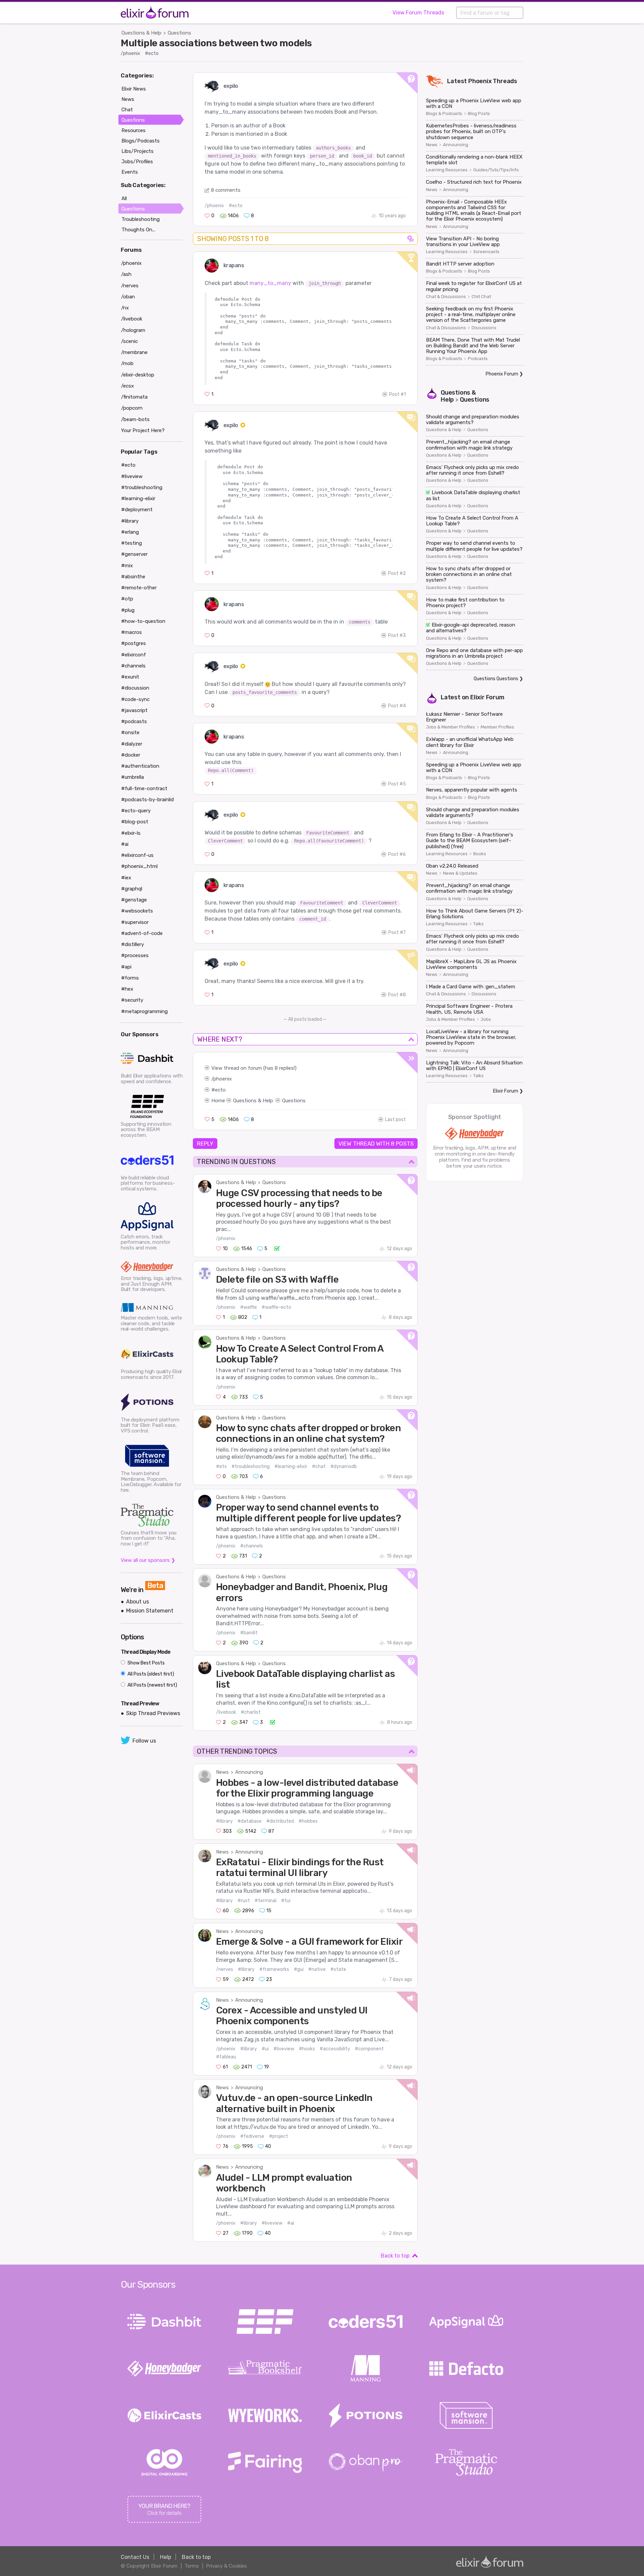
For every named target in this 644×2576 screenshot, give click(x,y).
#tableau (226, 2057)
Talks (478, 924)
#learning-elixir (291, 1467)
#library (224, 1821)
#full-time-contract (144, 788)
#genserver (134, 554)
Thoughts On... (138, 230)
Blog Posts (479, 114)
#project (279, 2136)
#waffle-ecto (276, 1307)
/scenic (129, 341)
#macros (131, 632)
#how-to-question (143, 621)
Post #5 (397, 784)
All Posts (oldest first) (150, 1674)
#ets (221, 1467)
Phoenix (480, 81)
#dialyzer (132, 744)
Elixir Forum (487, 697)
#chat (319, 1467)
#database (250, 1821)
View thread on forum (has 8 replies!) (254, 1068)
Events (130, 172)
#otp (127, 599)
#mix (127, 566)
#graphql (132, 889)
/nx (125, 308)
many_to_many (270, 283)
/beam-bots (135, 419)
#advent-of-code (142, 933)
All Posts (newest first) (152, 1685)
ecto (220, 1090)
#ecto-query (136, 811)
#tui (286, 1901)
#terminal (265, 1901)
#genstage (134, 900)
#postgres (133, 643)
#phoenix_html (139, 866)
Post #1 (397, 394)
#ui (265, 2049)
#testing (131, 543)
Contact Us (135, 2557)
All (124, 198)
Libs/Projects (138, 151)
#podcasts (134, 721)
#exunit (130, 677)
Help (166, 2557)
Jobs (486, 1019)
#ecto (152, 53)
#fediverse (252, 2136)
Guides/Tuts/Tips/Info (496, 170)
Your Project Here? (143, 430)
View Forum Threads (418, 13)
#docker (131, 755)
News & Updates (460, 873)
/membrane (134, 352)
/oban (128, 297)
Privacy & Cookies (226, 2566)
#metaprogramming (144, 1011)
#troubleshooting (251, 1467)
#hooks (307, 2049)
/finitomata (134, 397)
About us (138, 1602)
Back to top (395, 2256)
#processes (135, 955)
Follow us (144, 1741)
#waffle (249, 1307)
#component (369, 2049)
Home (218, 1101)
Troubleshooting (141, 219)
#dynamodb (344, 1467)
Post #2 (397, 573)
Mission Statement (150, 1611)
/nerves (225, 1969)
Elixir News (134, 89)
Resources (133, 130)
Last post (395, 1120)
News (222, 1772)
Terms (192, 2566)
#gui (299, 1969)
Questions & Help (141, 33)
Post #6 (397, 854)
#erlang (130, 532)
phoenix (223, 1079)
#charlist (251, 1712)
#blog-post (135, 822)
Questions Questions (496, 679)
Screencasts (486, 252)
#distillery (132, 944)
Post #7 (397, 932)
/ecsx (127, 386)
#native (317, 1969)
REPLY (205, 1144)
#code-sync (135, 699)
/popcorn (132, 408)
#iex (126, 878)
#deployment (137, 510)
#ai (291, 2223)
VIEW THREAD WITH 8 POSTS (376, 1144)
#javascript (134, 710)
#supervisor (135, 922)
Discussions (484, 328)
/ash (126, 274)
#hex (127, 989)
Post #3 (397, 635)
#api (126, 967)
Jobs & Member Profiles (450, 727)
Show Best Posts (146, 1663)
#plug (128, 610)
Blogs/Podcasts (141, 141)
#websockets (137, 911)
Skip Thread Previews (153, 1713)
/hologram (133, 330)
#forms (130, 978)
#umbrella (132, 777)
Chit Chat (481, 297)
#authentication (140, 766)
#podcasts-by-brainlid (147, 800)
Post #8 (397, 995)
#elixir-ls (131, 833)
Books (480, 854)
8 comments (226, 190)
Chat (127, 110)
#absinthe (133, 577)
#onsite (130, 733)
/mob (127, 363)
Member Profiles (497, 727)
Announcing (249, 1772)
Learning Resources (447, 170)
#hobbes (308, 1821)
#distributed (280, 1821)
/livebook (226, 1712)
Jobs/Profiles (137, 162)
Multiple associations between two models (216, 43)
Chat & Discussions (446, 297)
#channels (252, 1546)
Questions (179, 33)
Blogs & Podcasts (444, 114)
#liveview (284, 2049)
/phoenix (130, 53)
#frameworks (274, 1969)
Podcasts (478, 359)
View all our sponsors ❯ (148, 1560)
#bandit (249, 1633)
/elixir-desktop (138, 375)
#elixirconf (133, 655)
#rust (244, 1901)
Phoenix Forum (502, 374)
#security (132, 1000)
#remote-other (139, 588)
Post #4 (397, 706)
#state (338, 1969)
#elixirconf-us (137, 855)
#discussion (135, 688)
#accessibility (335, 2049)
